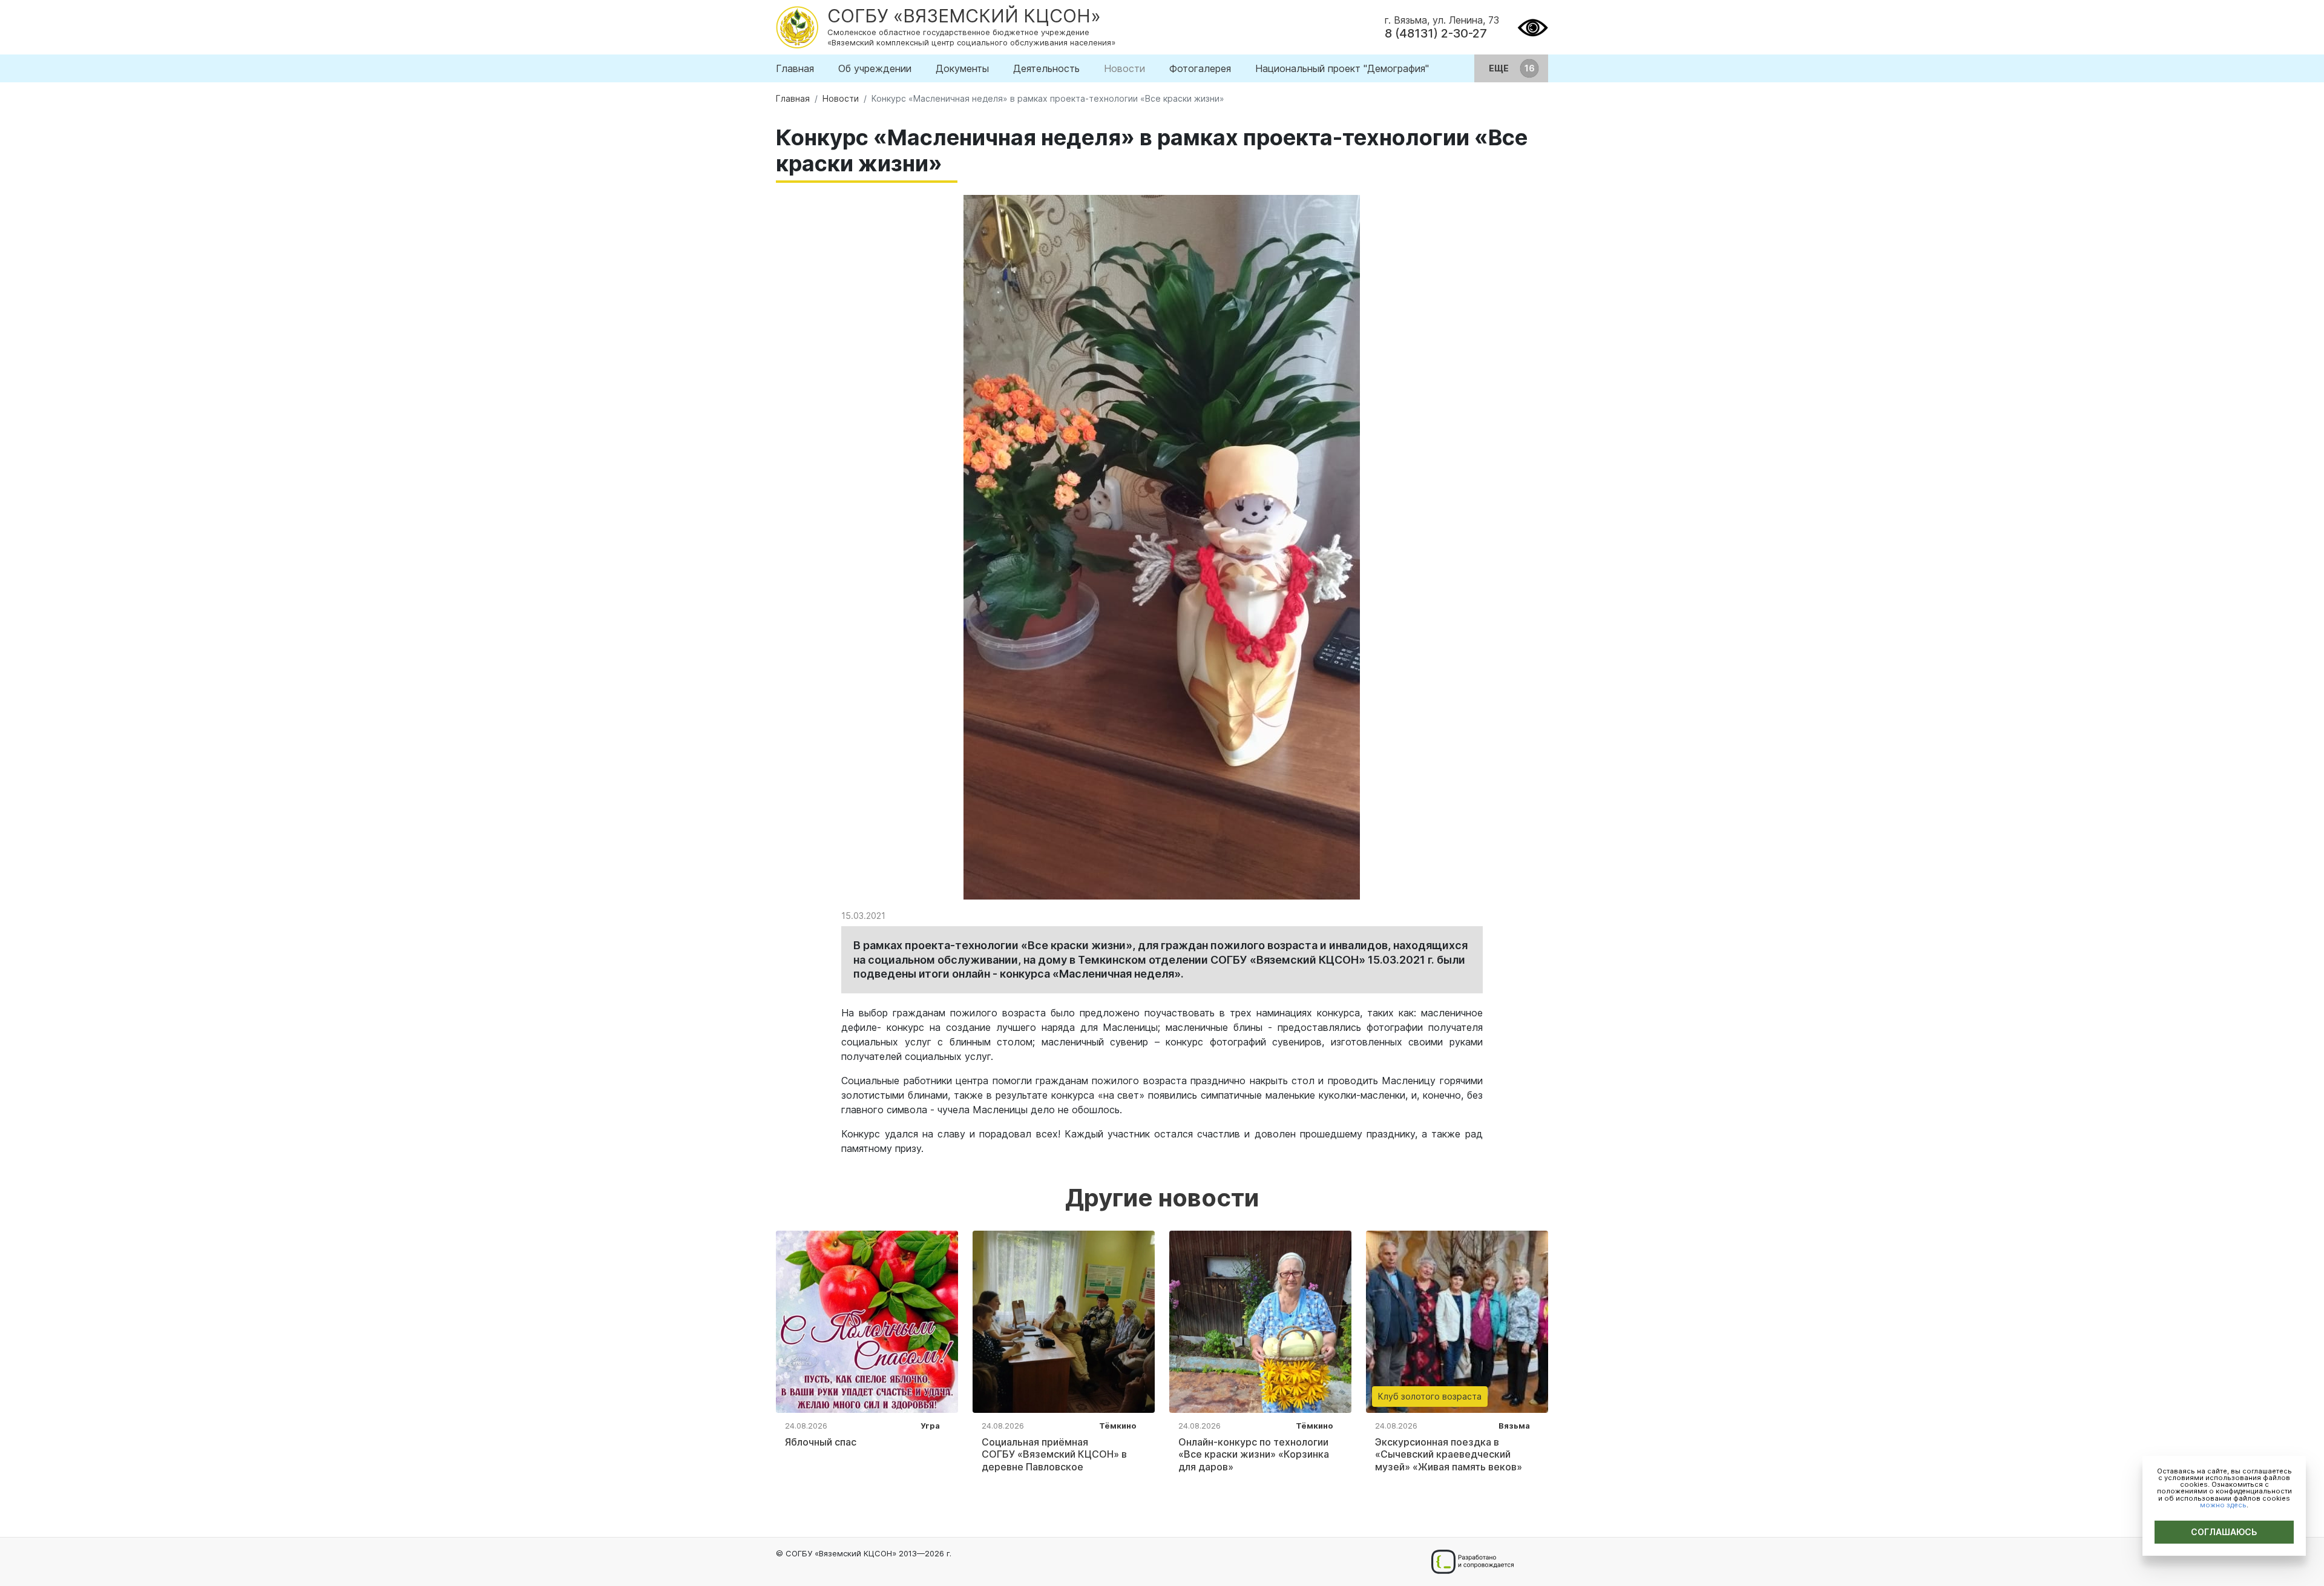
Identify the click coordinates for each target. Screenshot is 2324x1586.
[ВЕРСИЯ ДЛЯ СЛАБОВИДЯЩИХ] (1533, 26)
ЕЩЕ (1500, 68)
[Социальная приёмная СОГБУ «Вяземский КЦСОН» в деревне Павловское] (1064, 1320)
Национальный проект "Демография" (1342, 68)
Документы (962, 68)
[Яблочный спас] (867, 1320)
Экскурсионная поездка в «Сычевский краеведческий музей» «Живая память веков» (1449, 1455)
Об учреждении (875, 68)
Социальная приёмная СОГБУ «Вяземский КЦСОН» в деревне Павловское (1054, 1455)
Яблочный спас (821, 1442)
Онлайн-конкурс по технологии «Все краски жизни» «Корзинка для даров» (1254, 1455)
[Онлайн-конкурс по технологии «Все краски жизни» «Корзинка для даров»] (1260, 1320)
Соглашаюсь (2224, 1532)
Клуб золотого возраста (1430, 1396)
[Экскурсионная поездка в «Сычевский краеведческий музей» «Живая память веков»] (1457, 1320)
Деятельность (1046, 68)
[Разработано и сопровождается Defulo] (1472, 1562)
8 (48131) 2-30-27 (1436, 33)
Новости (1124, 68)
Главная (795, 68)
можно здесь (2223, 1505)
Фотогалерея (1200, 68)
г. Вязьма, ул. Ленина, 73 (1442, 20)
